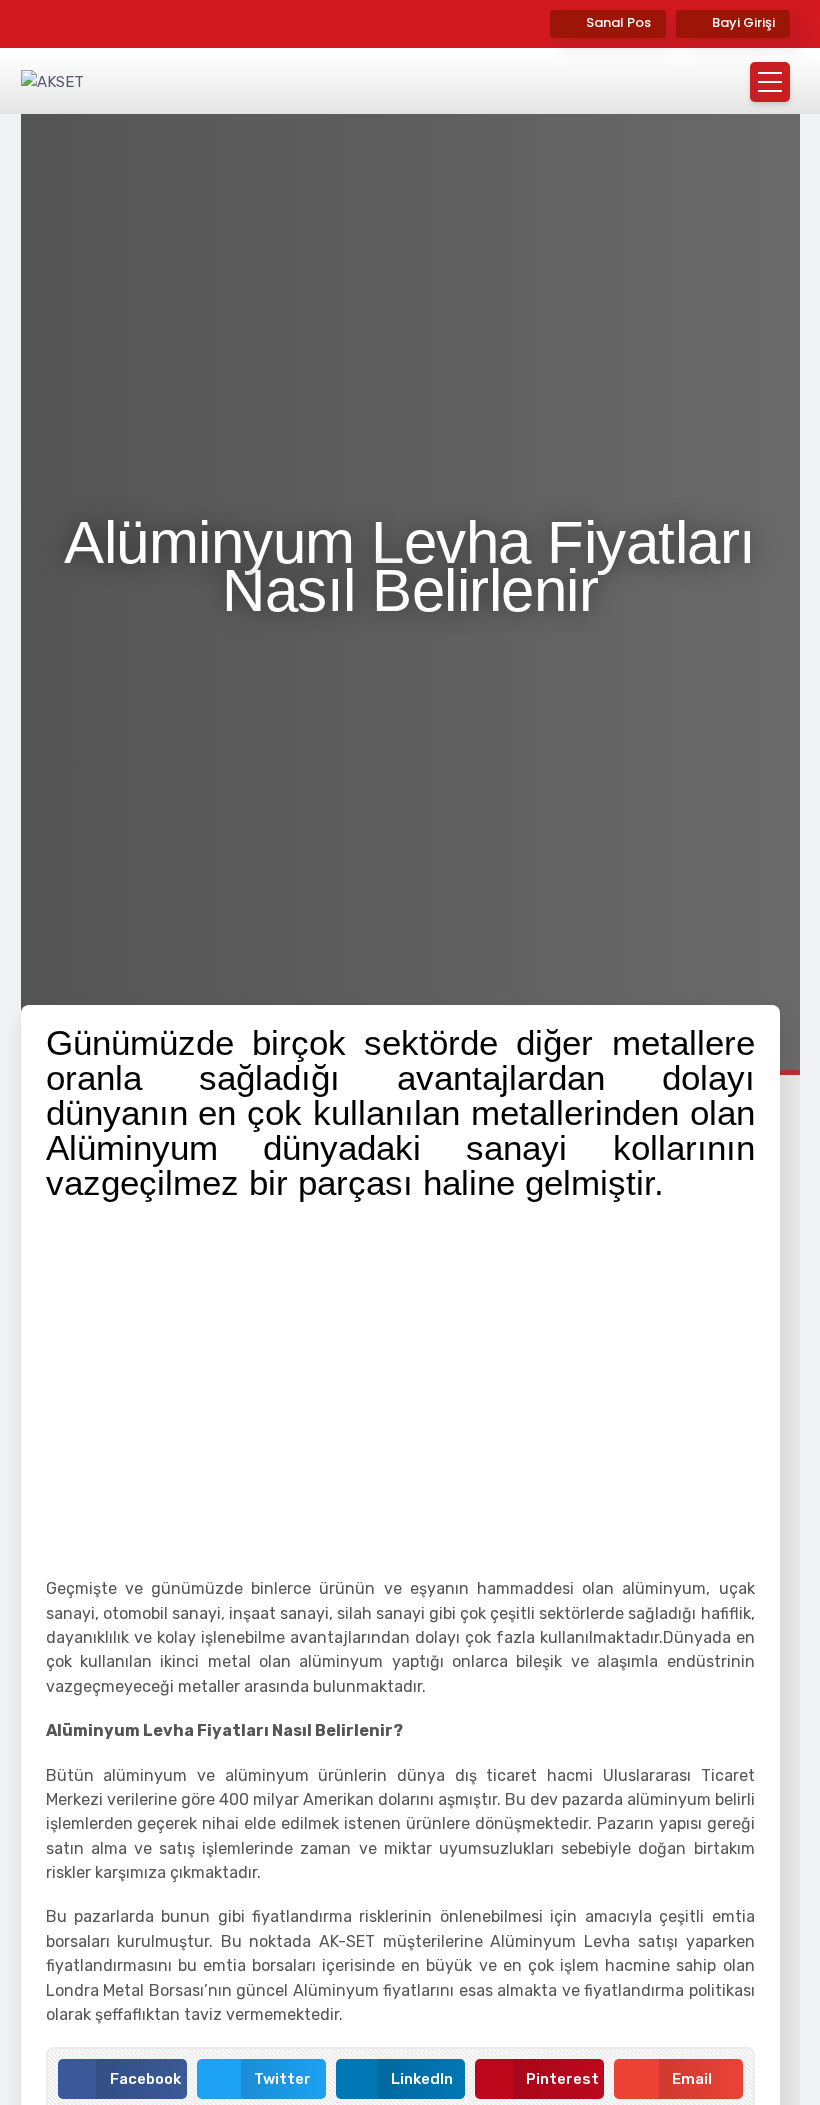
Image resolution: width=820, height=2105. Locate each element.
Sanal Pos (618, 22)
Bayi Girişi (743, 22)
